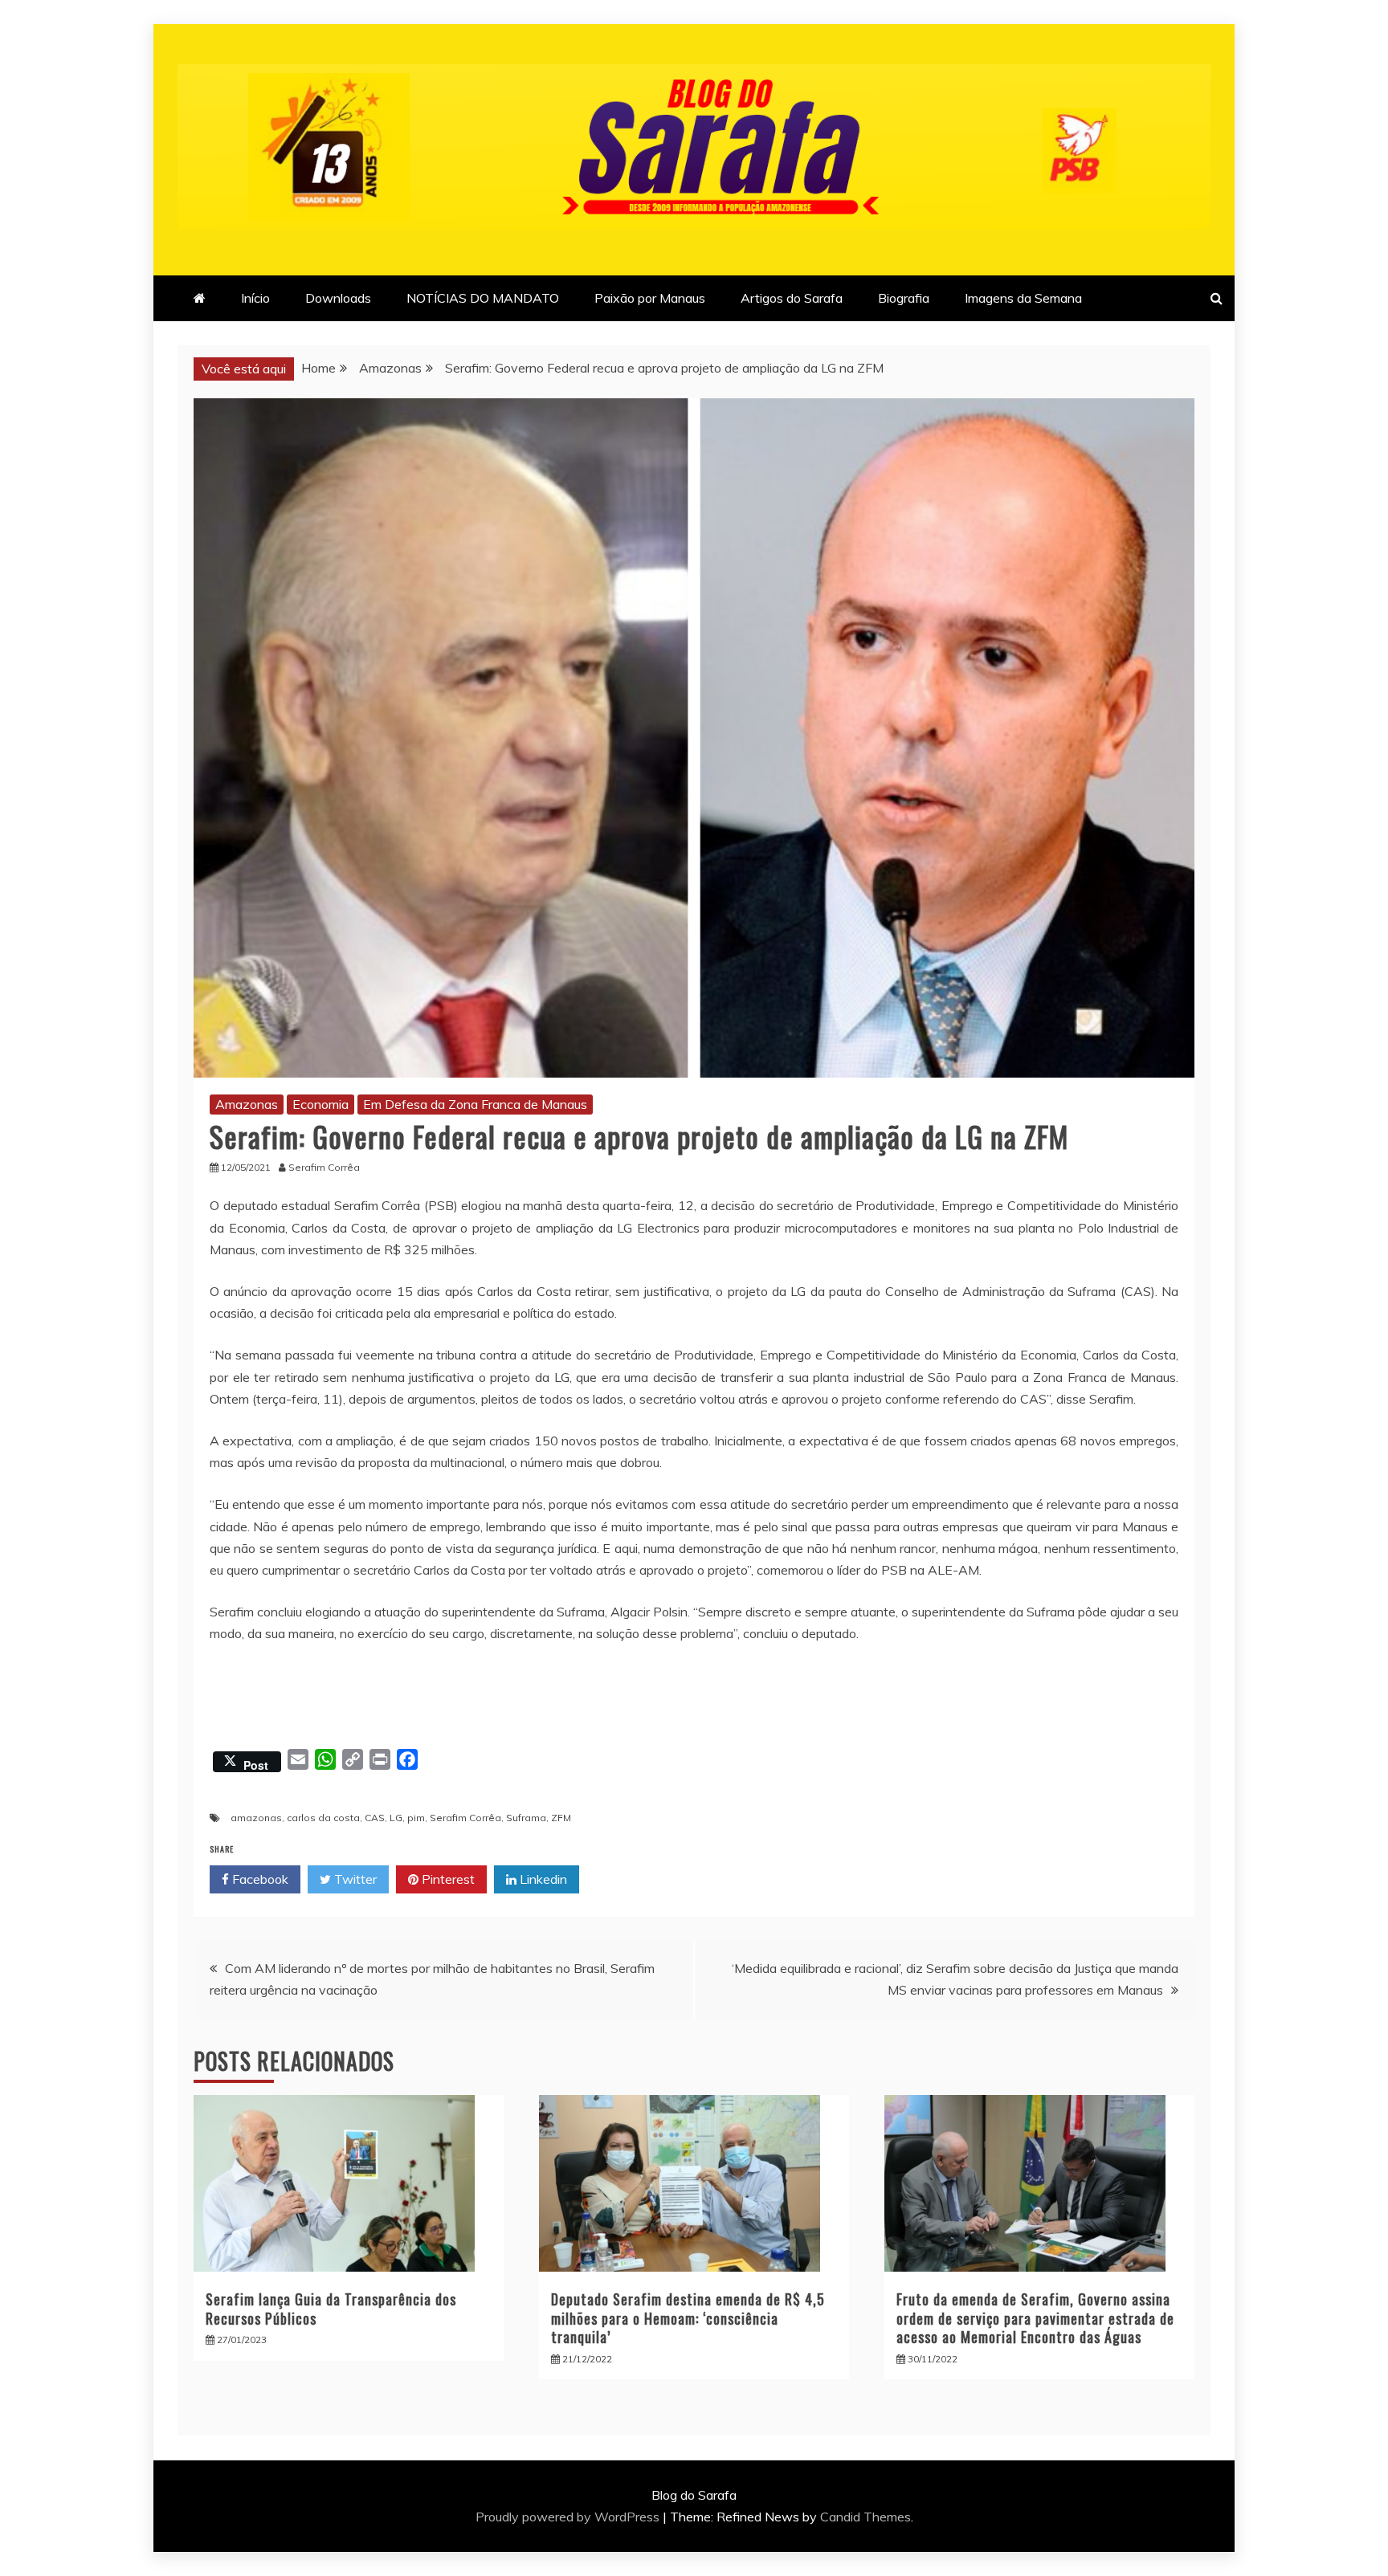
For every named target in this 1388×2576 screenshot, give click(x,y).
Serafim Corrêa (465, 1818)
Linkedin (542, 1879)
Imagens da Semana (1023, 298)
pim (416, 1818)
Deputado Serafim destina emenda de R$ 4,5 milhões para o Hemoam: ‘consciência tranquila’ (688, 2318)
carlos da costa (323, 1818)
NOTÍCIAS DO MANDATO (483, 298)
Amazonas (247, 1104)
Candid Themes (865, 2517)
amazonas (256, 1818)
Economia (320, 1104)
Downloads (338, 298)
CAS (375, 1818)
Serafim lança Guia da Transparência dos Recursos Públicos (331, 2308)
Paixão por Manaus (650, 298)
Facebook (259, 1879)
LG (396, 1818)
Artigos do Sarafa (792, 298)
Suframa (526, 1818)
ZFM (561, 1818)
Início (255, 298)
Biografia (904, 298)
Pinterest (447, 1879)
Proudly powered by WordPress (569, 2517)
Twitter (354, 1879)
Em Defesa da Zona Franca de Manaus (475, 1104)
